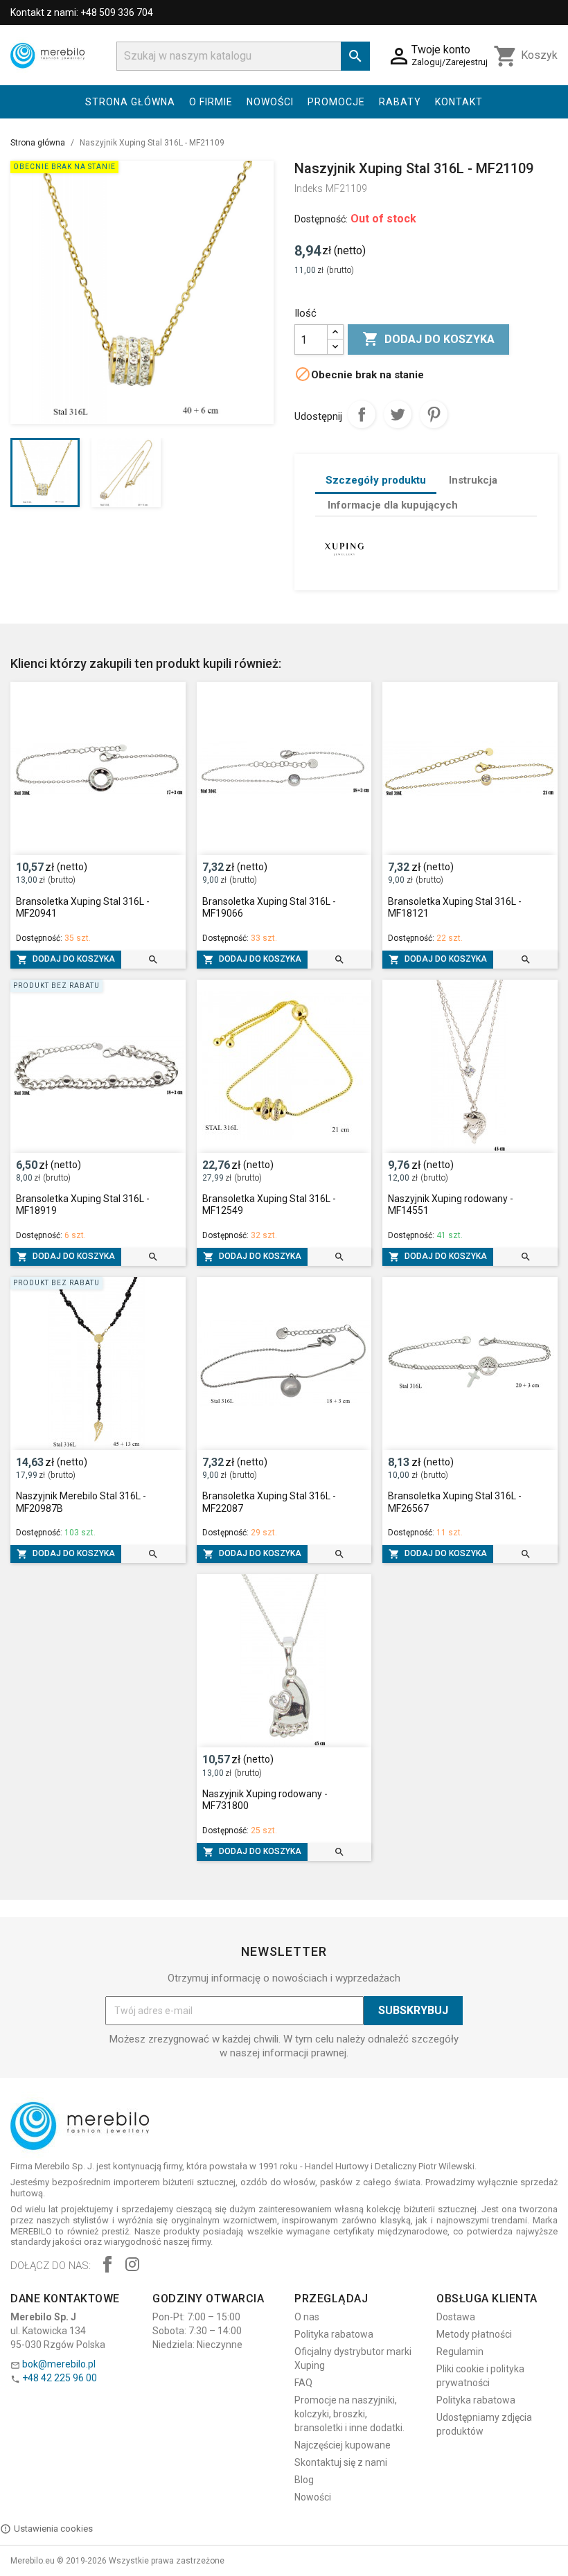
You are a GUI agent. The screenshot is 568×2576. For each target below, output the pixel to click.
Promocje (336, 102)
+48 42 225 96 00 (60, 2378)
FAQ (303, 2383)
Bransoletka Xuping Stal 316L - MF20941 (83, 908)
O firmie (211, 102)
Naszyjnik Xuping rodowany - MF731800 (265, 1800)
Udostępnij (362, 414)
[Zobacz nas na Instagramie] (132, 2266)
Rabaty (400, 102)
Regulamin (460, 2352)
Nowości (270, 102)
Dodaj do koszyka (428, 339)
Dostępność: (321, 219)
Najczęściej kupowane (343, 2445)
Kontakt (459, 102)
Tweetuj (398, 414)
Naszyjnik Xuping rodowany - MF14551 (451, 1205)
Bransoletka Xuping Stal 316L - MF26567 (455, 1502)
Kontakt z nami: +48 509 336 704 (82, 12)
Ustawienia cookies (53, 2529)
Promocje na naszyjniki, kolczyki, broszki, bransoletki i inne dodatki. (349, 2414)
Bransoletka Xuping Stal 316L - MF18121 (455, 908)
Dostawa (456, 2317)
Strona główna (130, 102)
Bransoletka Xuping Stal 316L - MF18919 (83, 1205)
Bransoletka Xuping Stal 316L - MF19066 (269, 908)
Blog (304, 2480)
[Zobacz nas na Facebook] (107, 2266)
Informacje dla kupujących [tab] (393, 505)
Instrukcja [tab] (473, 480)
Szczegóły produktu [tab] (376, 480)
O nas (307, 2317)
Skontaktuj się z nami (341, 2462)
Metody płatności (474, 2334)
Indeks (309, 188)
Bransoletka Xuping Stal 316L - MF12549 (269, 1205)
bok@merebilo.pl (59, 2364)
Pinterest (434, 414)
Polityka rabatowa (334, 2334)
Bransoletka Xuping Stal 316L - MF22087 (269, 1502)
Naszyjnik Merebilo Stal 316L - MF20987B (81, 1502)
